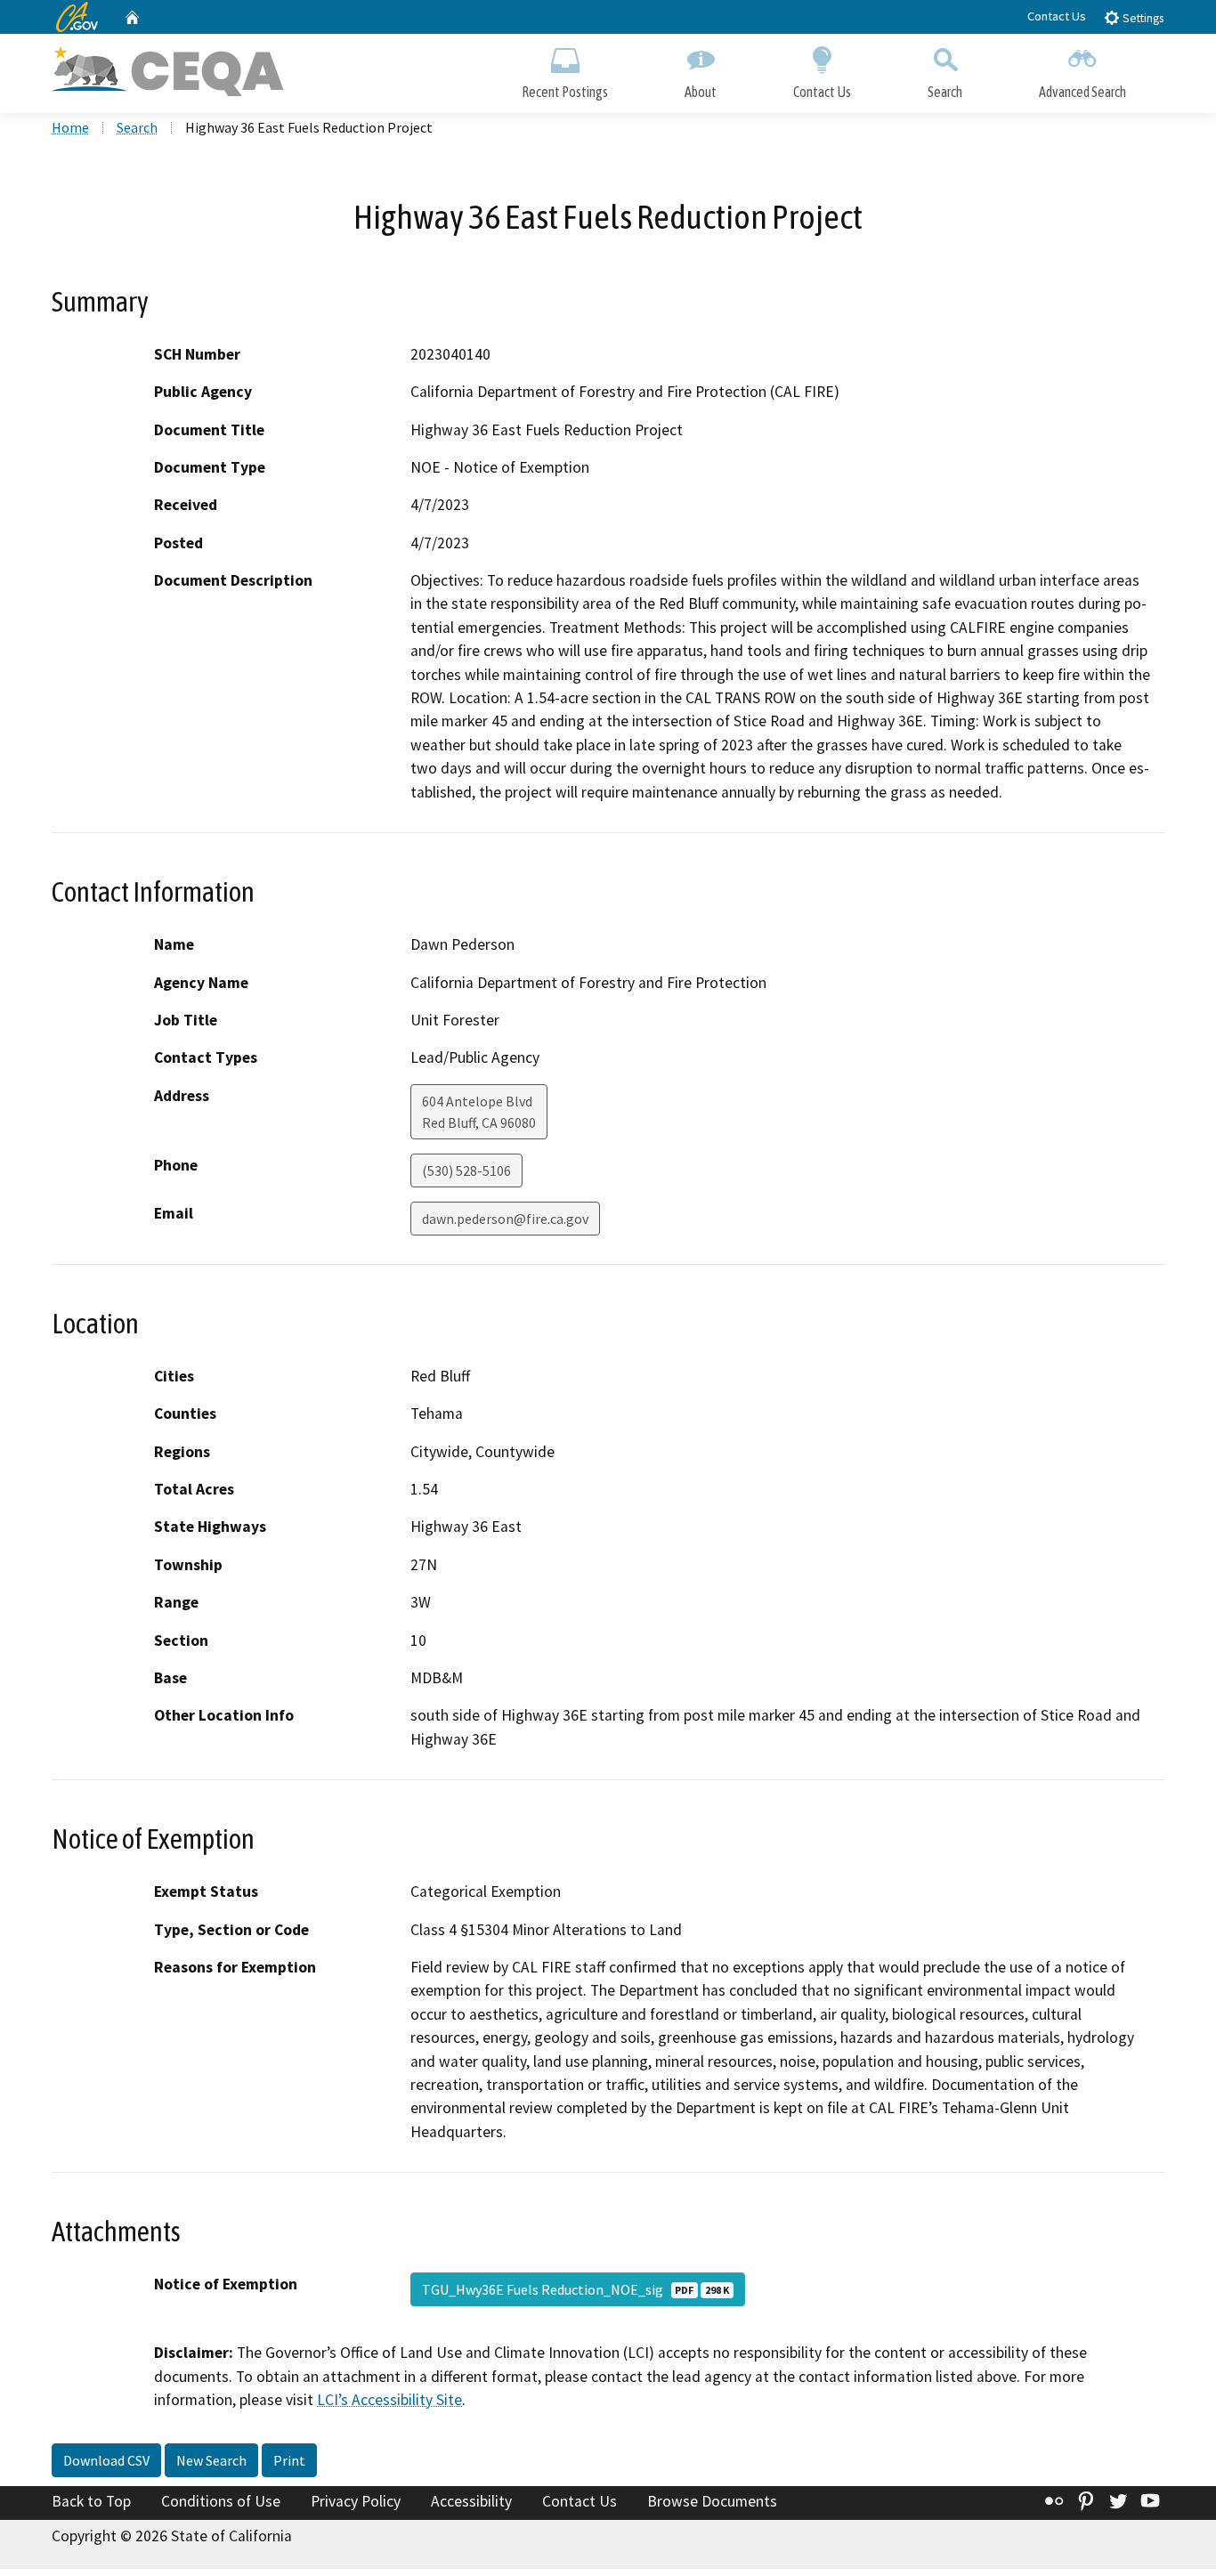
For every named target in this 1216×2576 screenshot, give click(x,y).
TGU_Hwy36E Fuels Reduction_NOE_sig (576, 2289)
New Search (211, 2460)
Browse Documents (712, 2501)
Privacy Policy (356, 2501)
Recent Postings (565, 92)
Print (289, 2460)
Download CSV (106, 2460)
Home (70, 127)
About (701, 92)
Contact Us (1057, 16)
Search (945, 92)
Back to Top (91, 2501)
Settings (1142, 18)
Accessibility (471, 2501)
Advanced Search (1082, 92)
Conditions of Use (221, 2501)
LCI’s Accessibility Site (389, 2400)
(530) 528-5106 (466, 1171)
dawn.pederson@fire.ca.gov (505, 1219)
